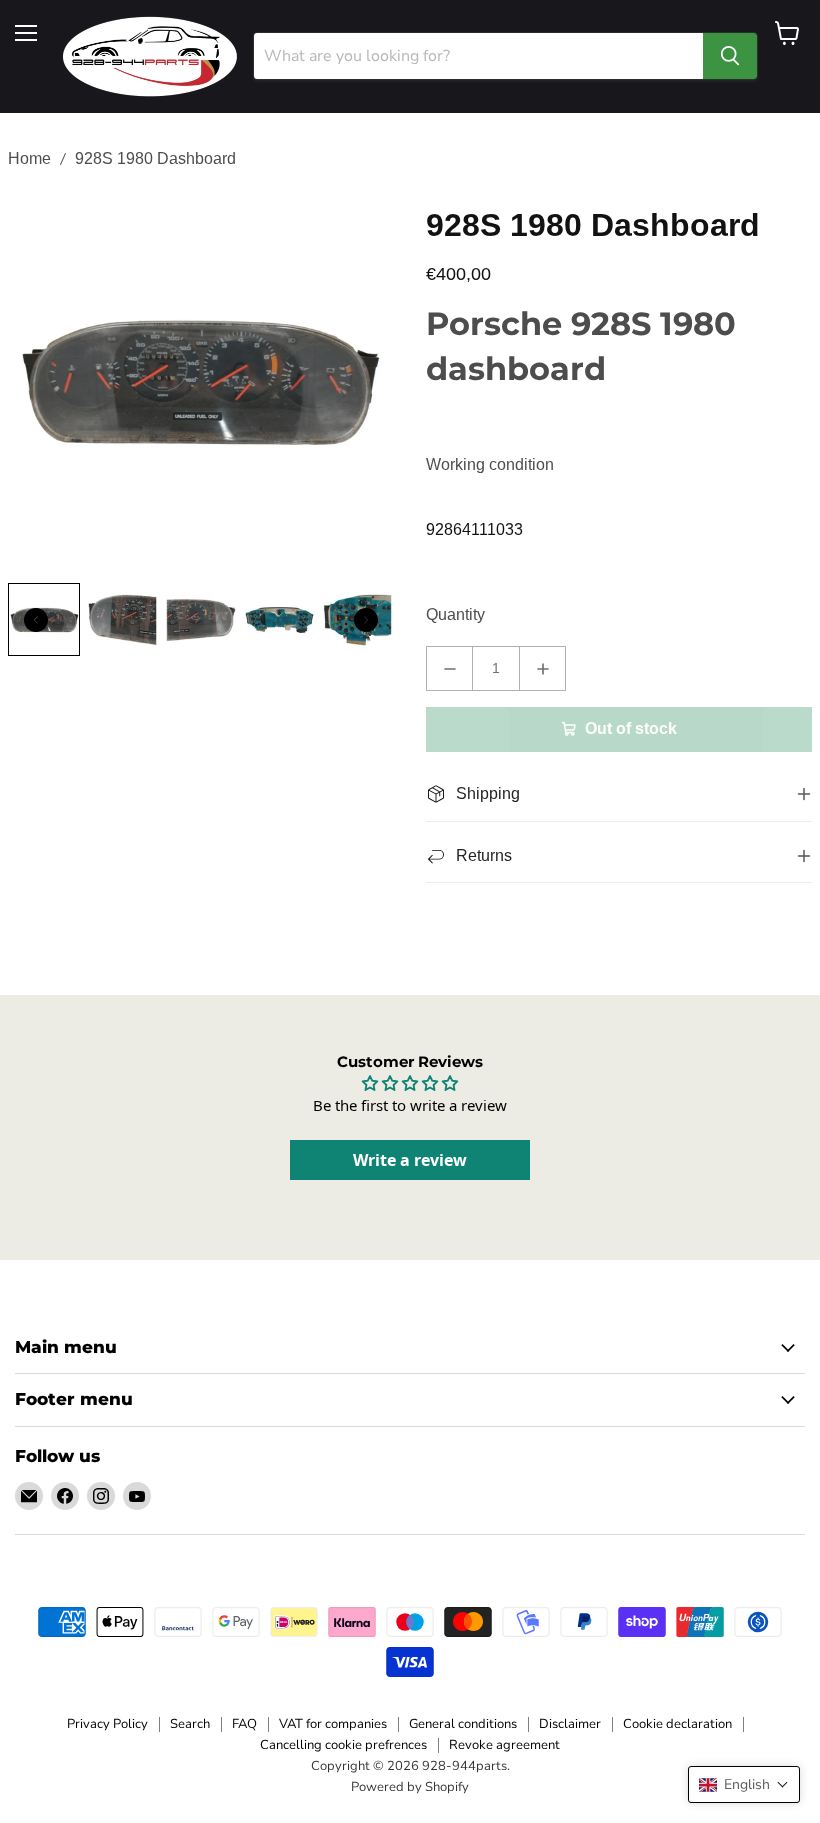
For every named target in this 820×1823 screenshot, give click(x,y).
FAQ (244, 1724)
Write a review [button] (410, 1160)
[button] (744, 1784)
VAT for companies (333, 1724)
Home (29, 158)
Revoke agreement (504, 1745)
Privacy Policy (107, 1724)
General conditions (463, 1724)
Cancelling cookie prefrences (343, 1745)
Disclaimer (570, 1724)
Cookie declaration (677, 1724)
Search (190, 1724)
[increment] (542, 668)
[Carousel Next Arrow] (366, 620)
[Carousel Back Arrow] (36, 620)
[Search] (730, 56)
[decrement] (449, 668)
